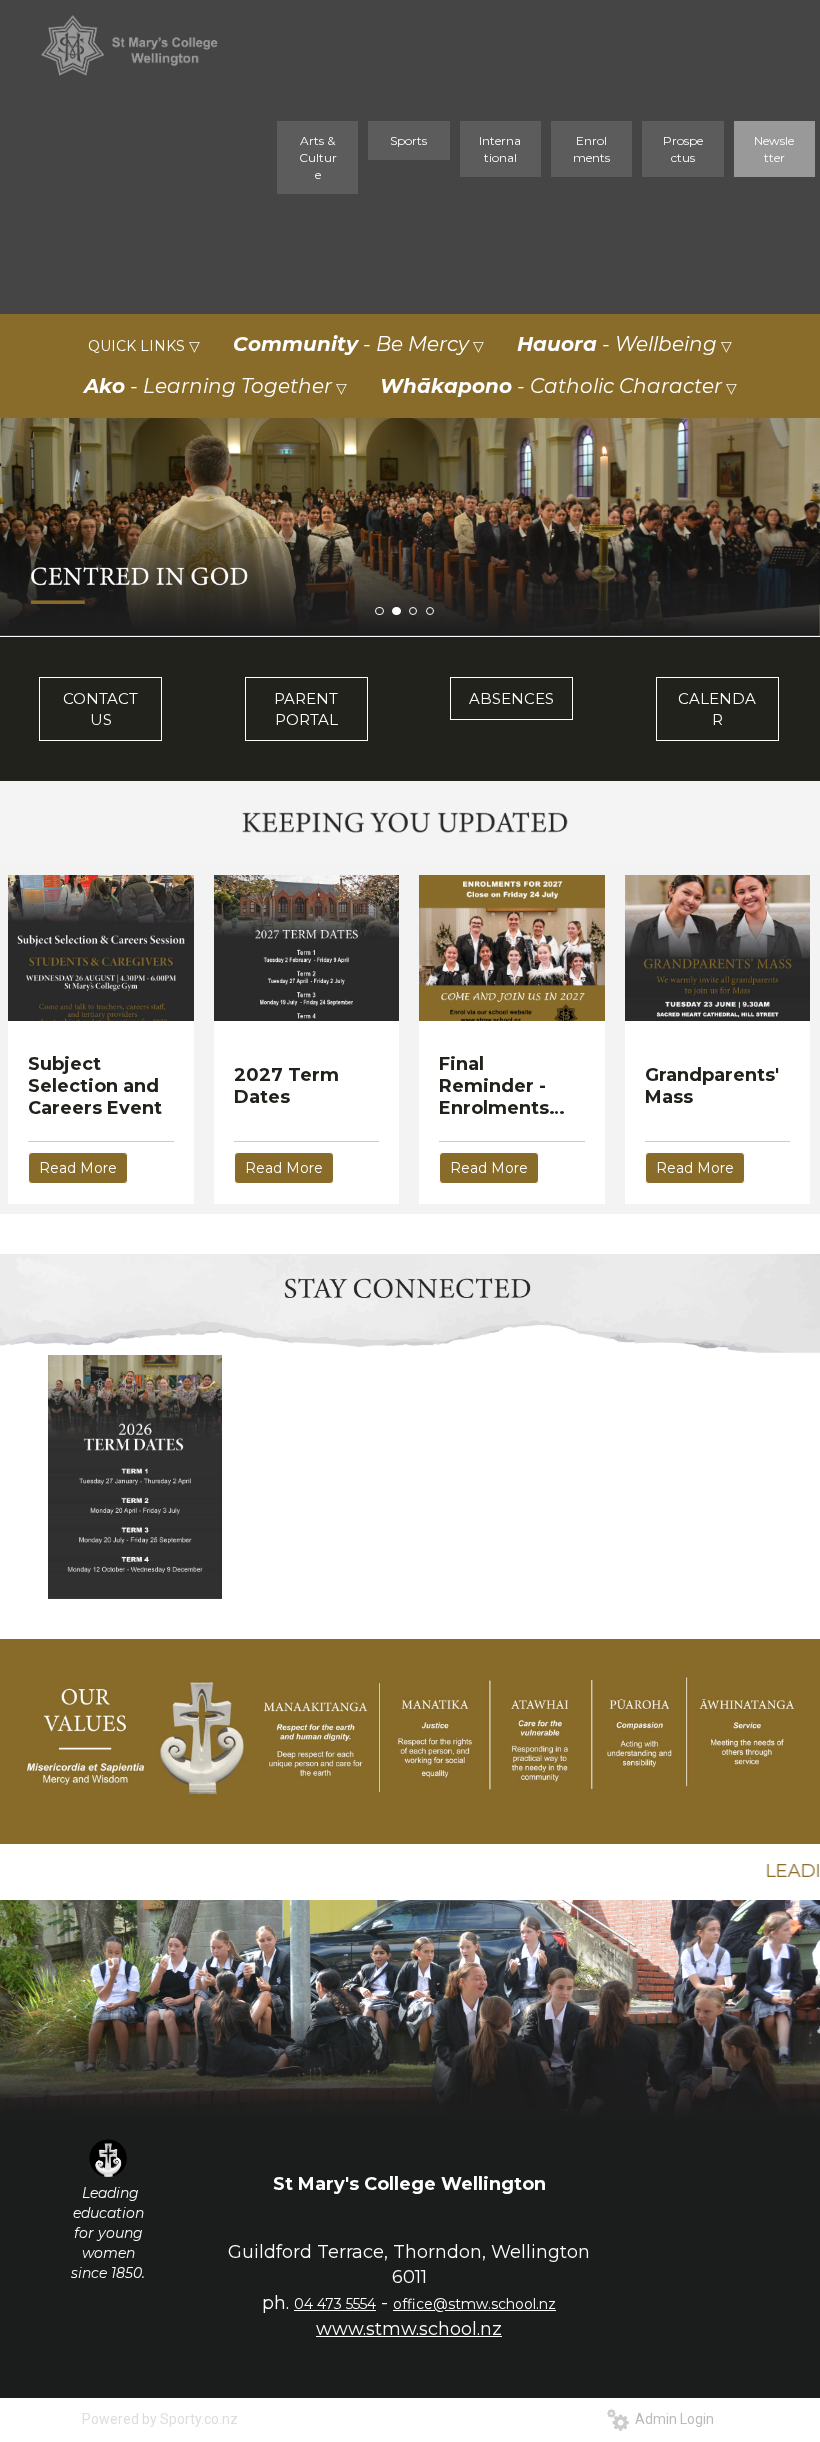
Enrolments (591, 149)
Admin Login (671, 2419)
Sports (408, 140)
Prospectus (683, 149)
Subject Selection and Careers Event (95, 1086)
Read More (78, 1168)
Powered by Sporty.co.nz (160, 2419)
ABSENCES (511, 698)
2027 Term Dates (286, 1086)
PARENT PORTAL (306, 709)
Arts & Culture (318, 157)
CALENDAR (717, 709)
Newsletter (774, 149)
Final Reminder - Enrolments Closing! (494, 1086)
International (500, 149)
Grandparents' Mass (712, 1086)
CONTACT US (100, 709)
